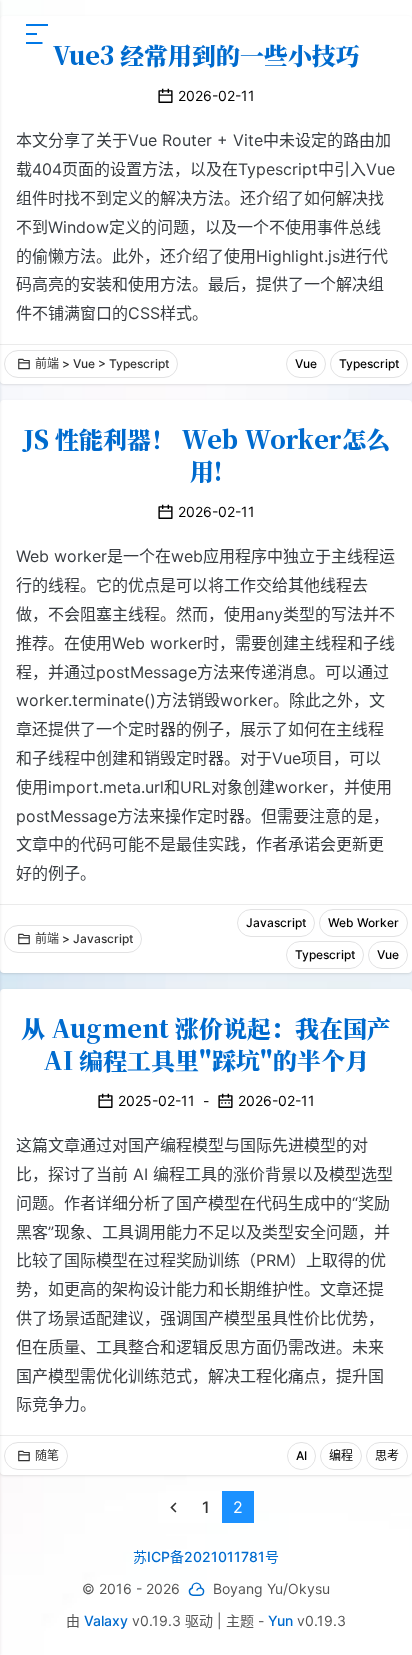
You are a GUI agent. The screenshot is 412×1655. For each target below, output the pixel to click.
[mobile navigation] (37, 34)
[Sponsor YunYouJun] (196, 1589)
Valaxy (106, 1620)
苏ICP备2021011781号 (206, 1556)
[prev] (174, 1507)
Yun (280, 1620)
